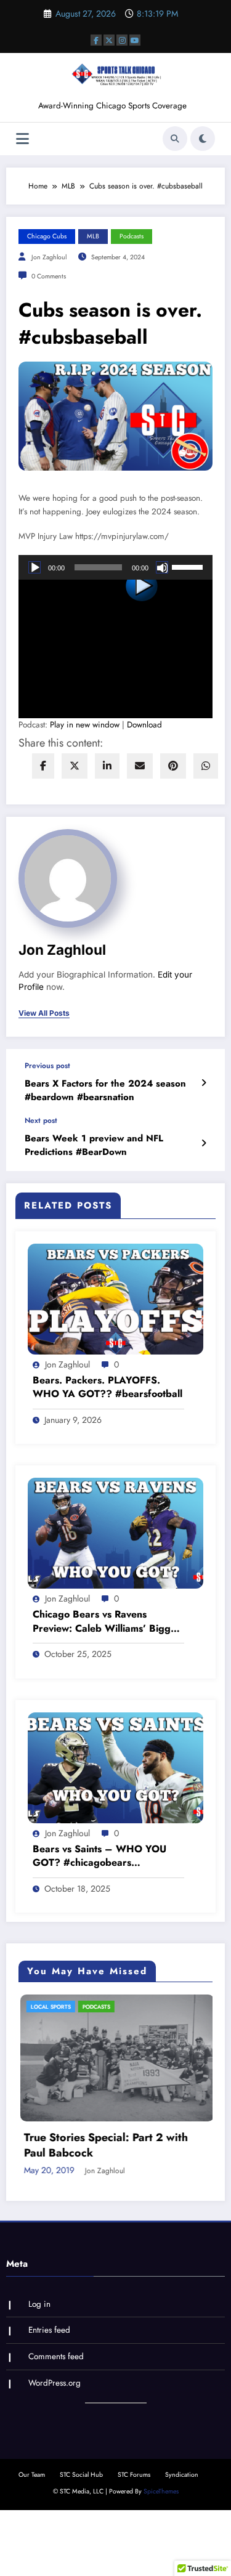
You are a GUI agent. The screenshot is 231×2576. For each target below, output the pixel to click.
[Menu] (22, 139)
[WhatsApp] (206, 766)
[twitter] (75, 766)
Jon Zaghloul (49, 257)
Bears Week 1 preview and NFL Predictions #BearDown (94, 1145)
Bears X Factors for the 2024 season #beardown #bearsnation (105, 1090)
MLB (93, 236)
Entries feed (49, 2372)
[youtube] (135, 40)
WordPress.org (55, 2425)
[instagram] (122, 40)
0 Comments (49, 276)
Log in (39, 2347)
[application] (115, 567)
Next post (41, 1120)
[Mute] (162, 567)
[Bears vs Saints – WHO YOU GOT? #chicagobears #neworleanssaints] (115, 1767)
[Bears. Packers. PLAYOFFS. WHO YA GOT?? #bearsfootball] (115, 1298)
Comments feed (56, 2399)
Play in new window (85, 725)
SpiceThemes (161, 2534)
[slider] (189, 566)
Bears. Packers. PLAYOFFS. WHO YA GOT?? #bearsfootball (107, 1387)
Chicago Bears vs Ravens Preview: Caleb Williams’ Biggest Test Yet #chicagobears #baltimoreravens (108, 1622)
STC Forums (134, 2517)
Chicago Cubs (47, 236)
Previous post (47, 1066)
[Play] (34, 567)
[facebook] (43, 766)
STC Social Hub (81, 2517)
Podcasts (132, 236)
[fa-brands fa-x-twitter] (109, 40)
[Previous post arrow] (204, 1083)
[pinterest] (173, 766)
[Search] (175, 139)
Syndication (182, 2517)
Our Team (32, 2517)
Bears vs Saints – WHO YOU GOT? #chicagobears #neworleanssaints (99, 1856)
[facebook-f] (96, 40)
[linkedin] (107, 766)
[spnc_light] (203, 139)
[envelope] (140, 766)
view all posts (44, 1013)
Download (144, 725)
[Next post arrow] (204, 1143)
